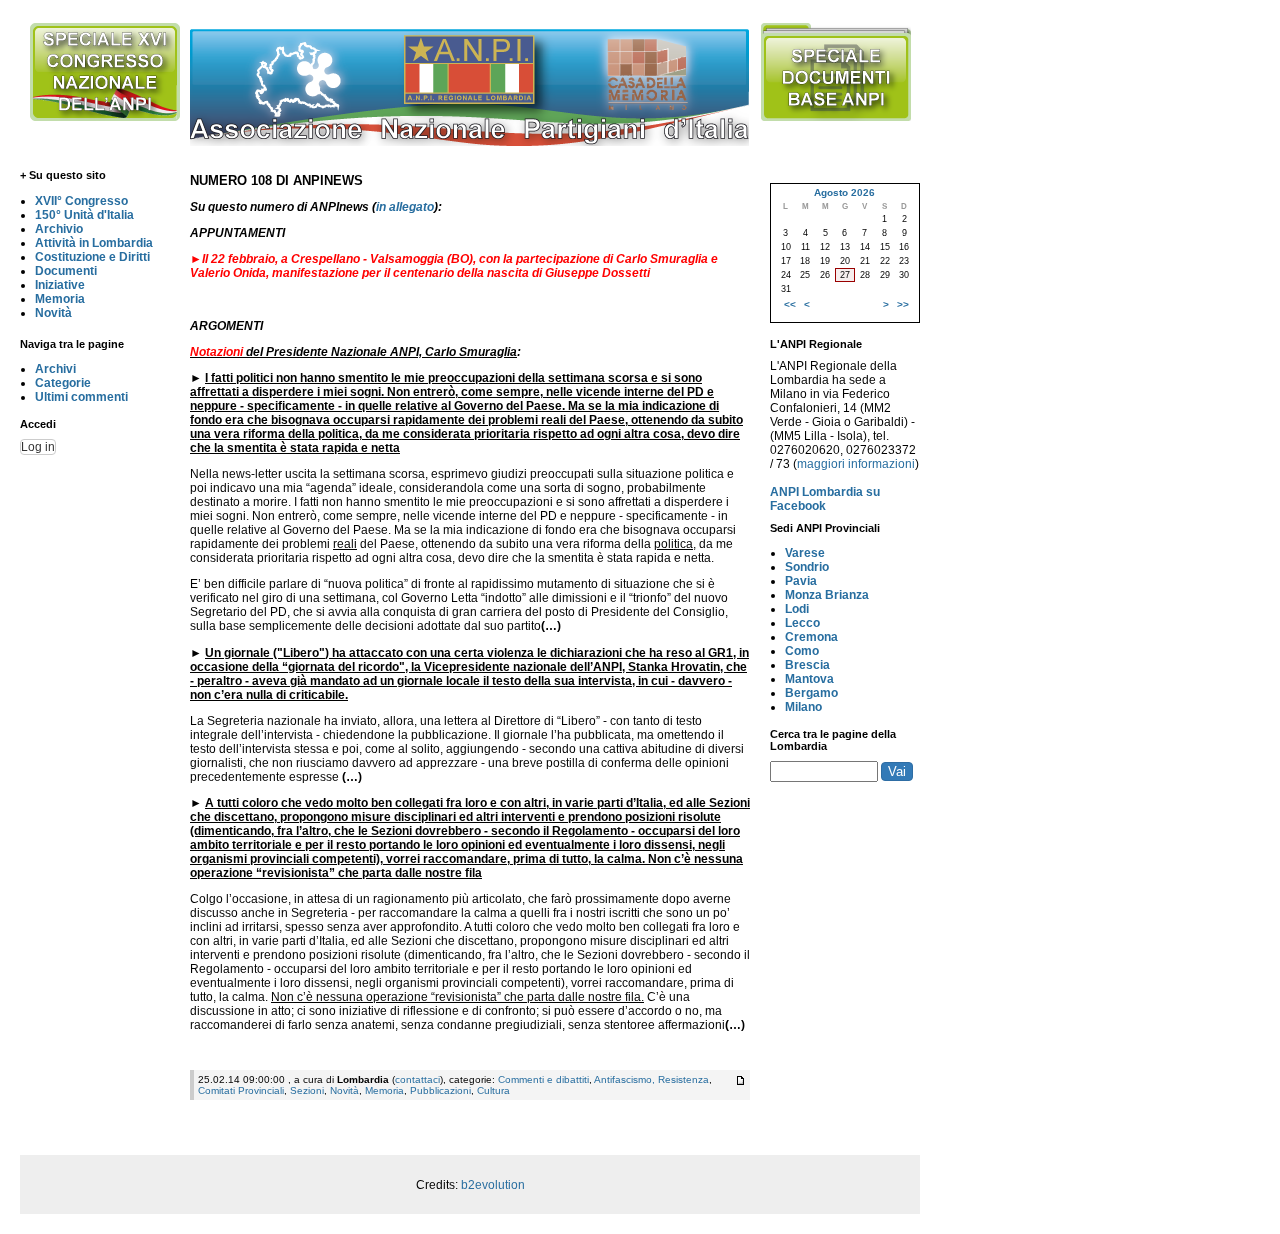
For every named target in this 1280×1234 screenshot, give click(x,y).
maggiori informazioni (856, 464)
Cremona (811, 637)
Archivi (55, 369)
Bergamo (811, 693)
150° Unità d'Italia (84, 215)
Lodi (797, 609)
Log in (38, 447)
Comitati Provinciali (241, 1090)
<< (790, 304)
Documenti (66, 271)
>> (903, 304)
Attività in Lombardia (94, 243)
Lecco (802, 623)
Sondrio (807, 567)
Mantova (809, 679)
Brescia (807, 665)
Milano (803, 707)
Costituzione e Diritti (92, 257)
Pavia (801, 581)
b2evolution (493, 1185)
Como (802, 651)
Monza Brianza (827, 595)
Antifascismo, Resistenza (651, 1079)
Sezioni (307, 1090)
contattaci (417, 1079)
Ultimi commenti (81, 397)
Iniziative (60, 285)
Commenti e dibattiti (543, 1079)
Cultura (493, 1090)
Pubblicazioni (440, 1090)
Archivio (59, 229)
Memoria (60, 299)
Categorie (63, 383)
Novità (53, 313)
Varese (805, 553)
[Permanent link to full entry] (740, 1080)
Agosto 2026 (844, 192)
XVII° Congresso (81, 201)
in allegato (405, 207)
